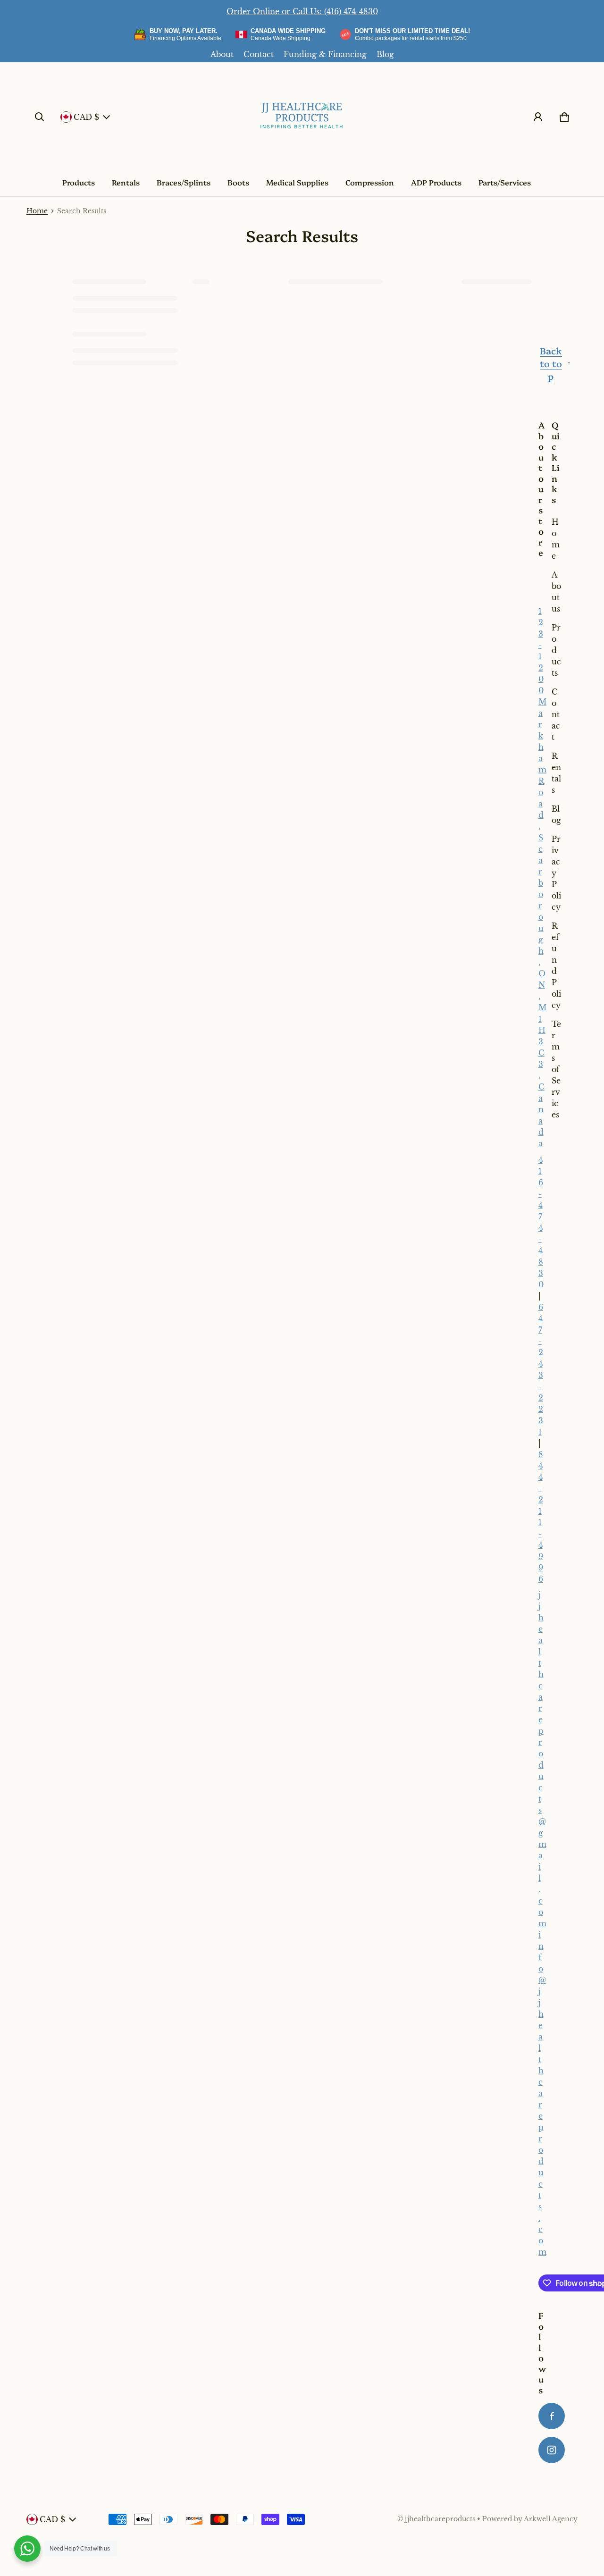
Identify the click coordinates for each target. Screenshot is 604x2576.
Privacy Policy (556, 873)
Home (37, 211)
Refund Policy (556, 965)
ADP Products (436, 182)
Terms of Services (556, 1069)
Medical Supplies (297, 182)
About (222, 54)
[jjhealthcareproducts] (302, 117)
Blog (385, 54)
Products (79, 182)
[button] (40, 117)
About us (556, 592)
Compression (370, 182)
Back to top (551, 363)
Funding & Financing (325, 54)
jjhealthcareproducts (440, 2519)
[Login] (538, 117)
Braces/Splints (184, 182)
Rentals (126, 182)
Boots (238, 182)
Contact (259, 54)
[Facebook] (552, 2416)
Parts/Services (505, 182)
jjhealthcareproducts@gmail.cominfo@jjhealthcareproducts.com (542, 1923)
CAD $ (86, 117)
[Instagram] (552, 2450)
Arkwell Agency (551, 2519)
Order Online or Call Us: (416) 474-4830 (302, 11)
